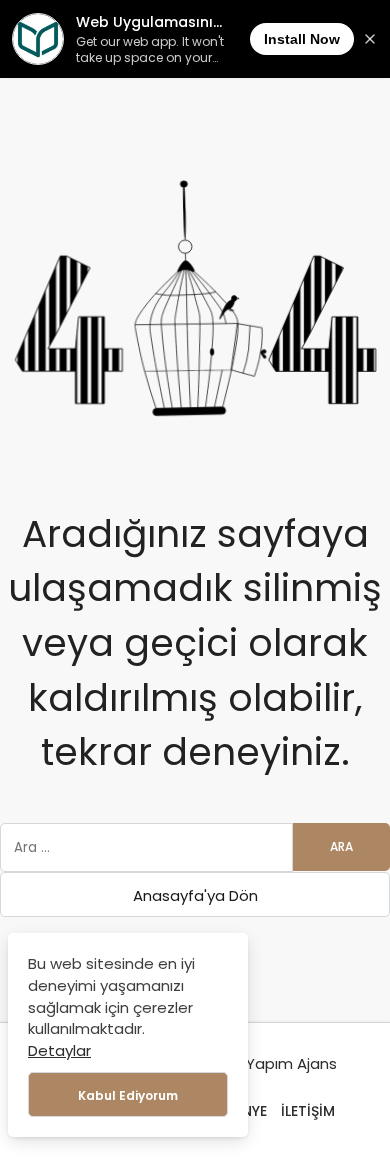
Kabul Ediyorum (128, 1095)
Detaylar (59, 1050)
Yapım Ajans (291, 1063)
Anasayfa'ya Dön (195, 895)
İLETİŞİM (308, 1111)
